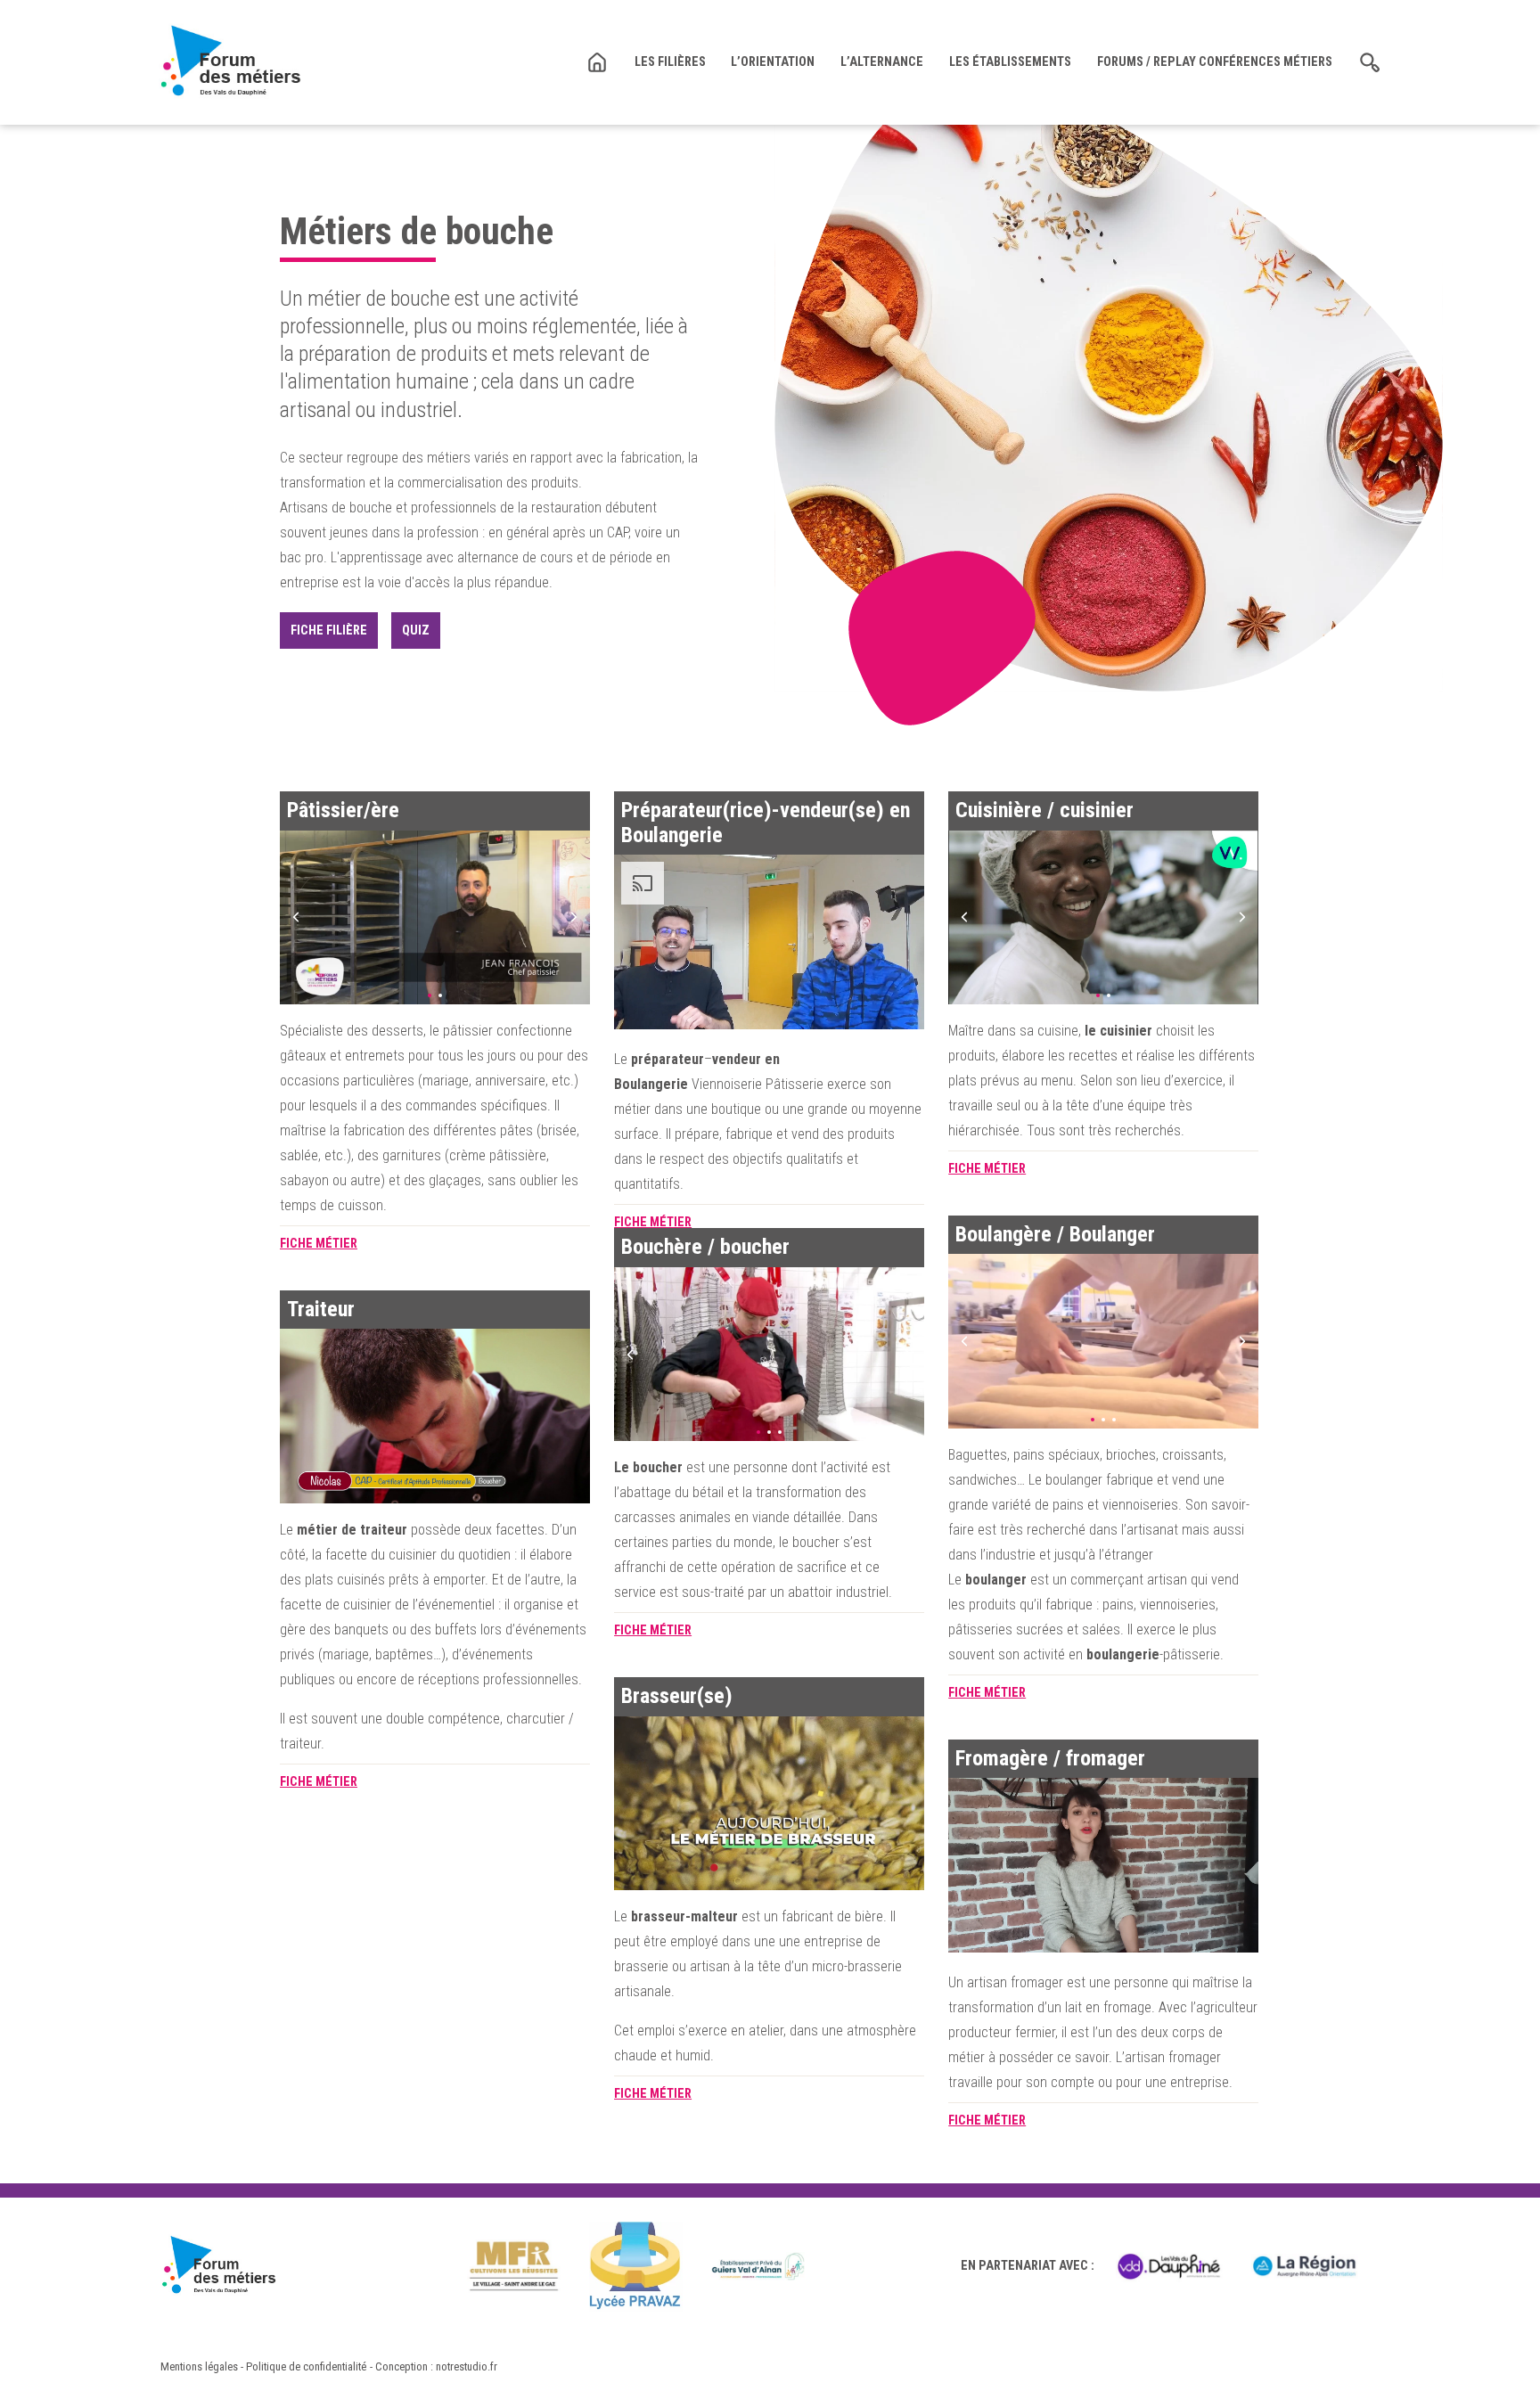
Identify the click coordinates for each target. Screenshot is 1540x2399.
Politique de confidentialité (306, 2366)
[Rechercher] (1370, 62)
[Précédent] (296, 917)
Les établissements (1010, 62)
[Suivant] (574, 917)
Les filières (670, 62)
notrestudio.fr (467, 2366)
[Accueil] (230, 62)
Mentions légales (199, 2366)
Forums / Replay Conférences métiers (1215, 62)
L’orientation (773, 62)
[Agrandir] (435, 918)
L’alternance (882, 62)
